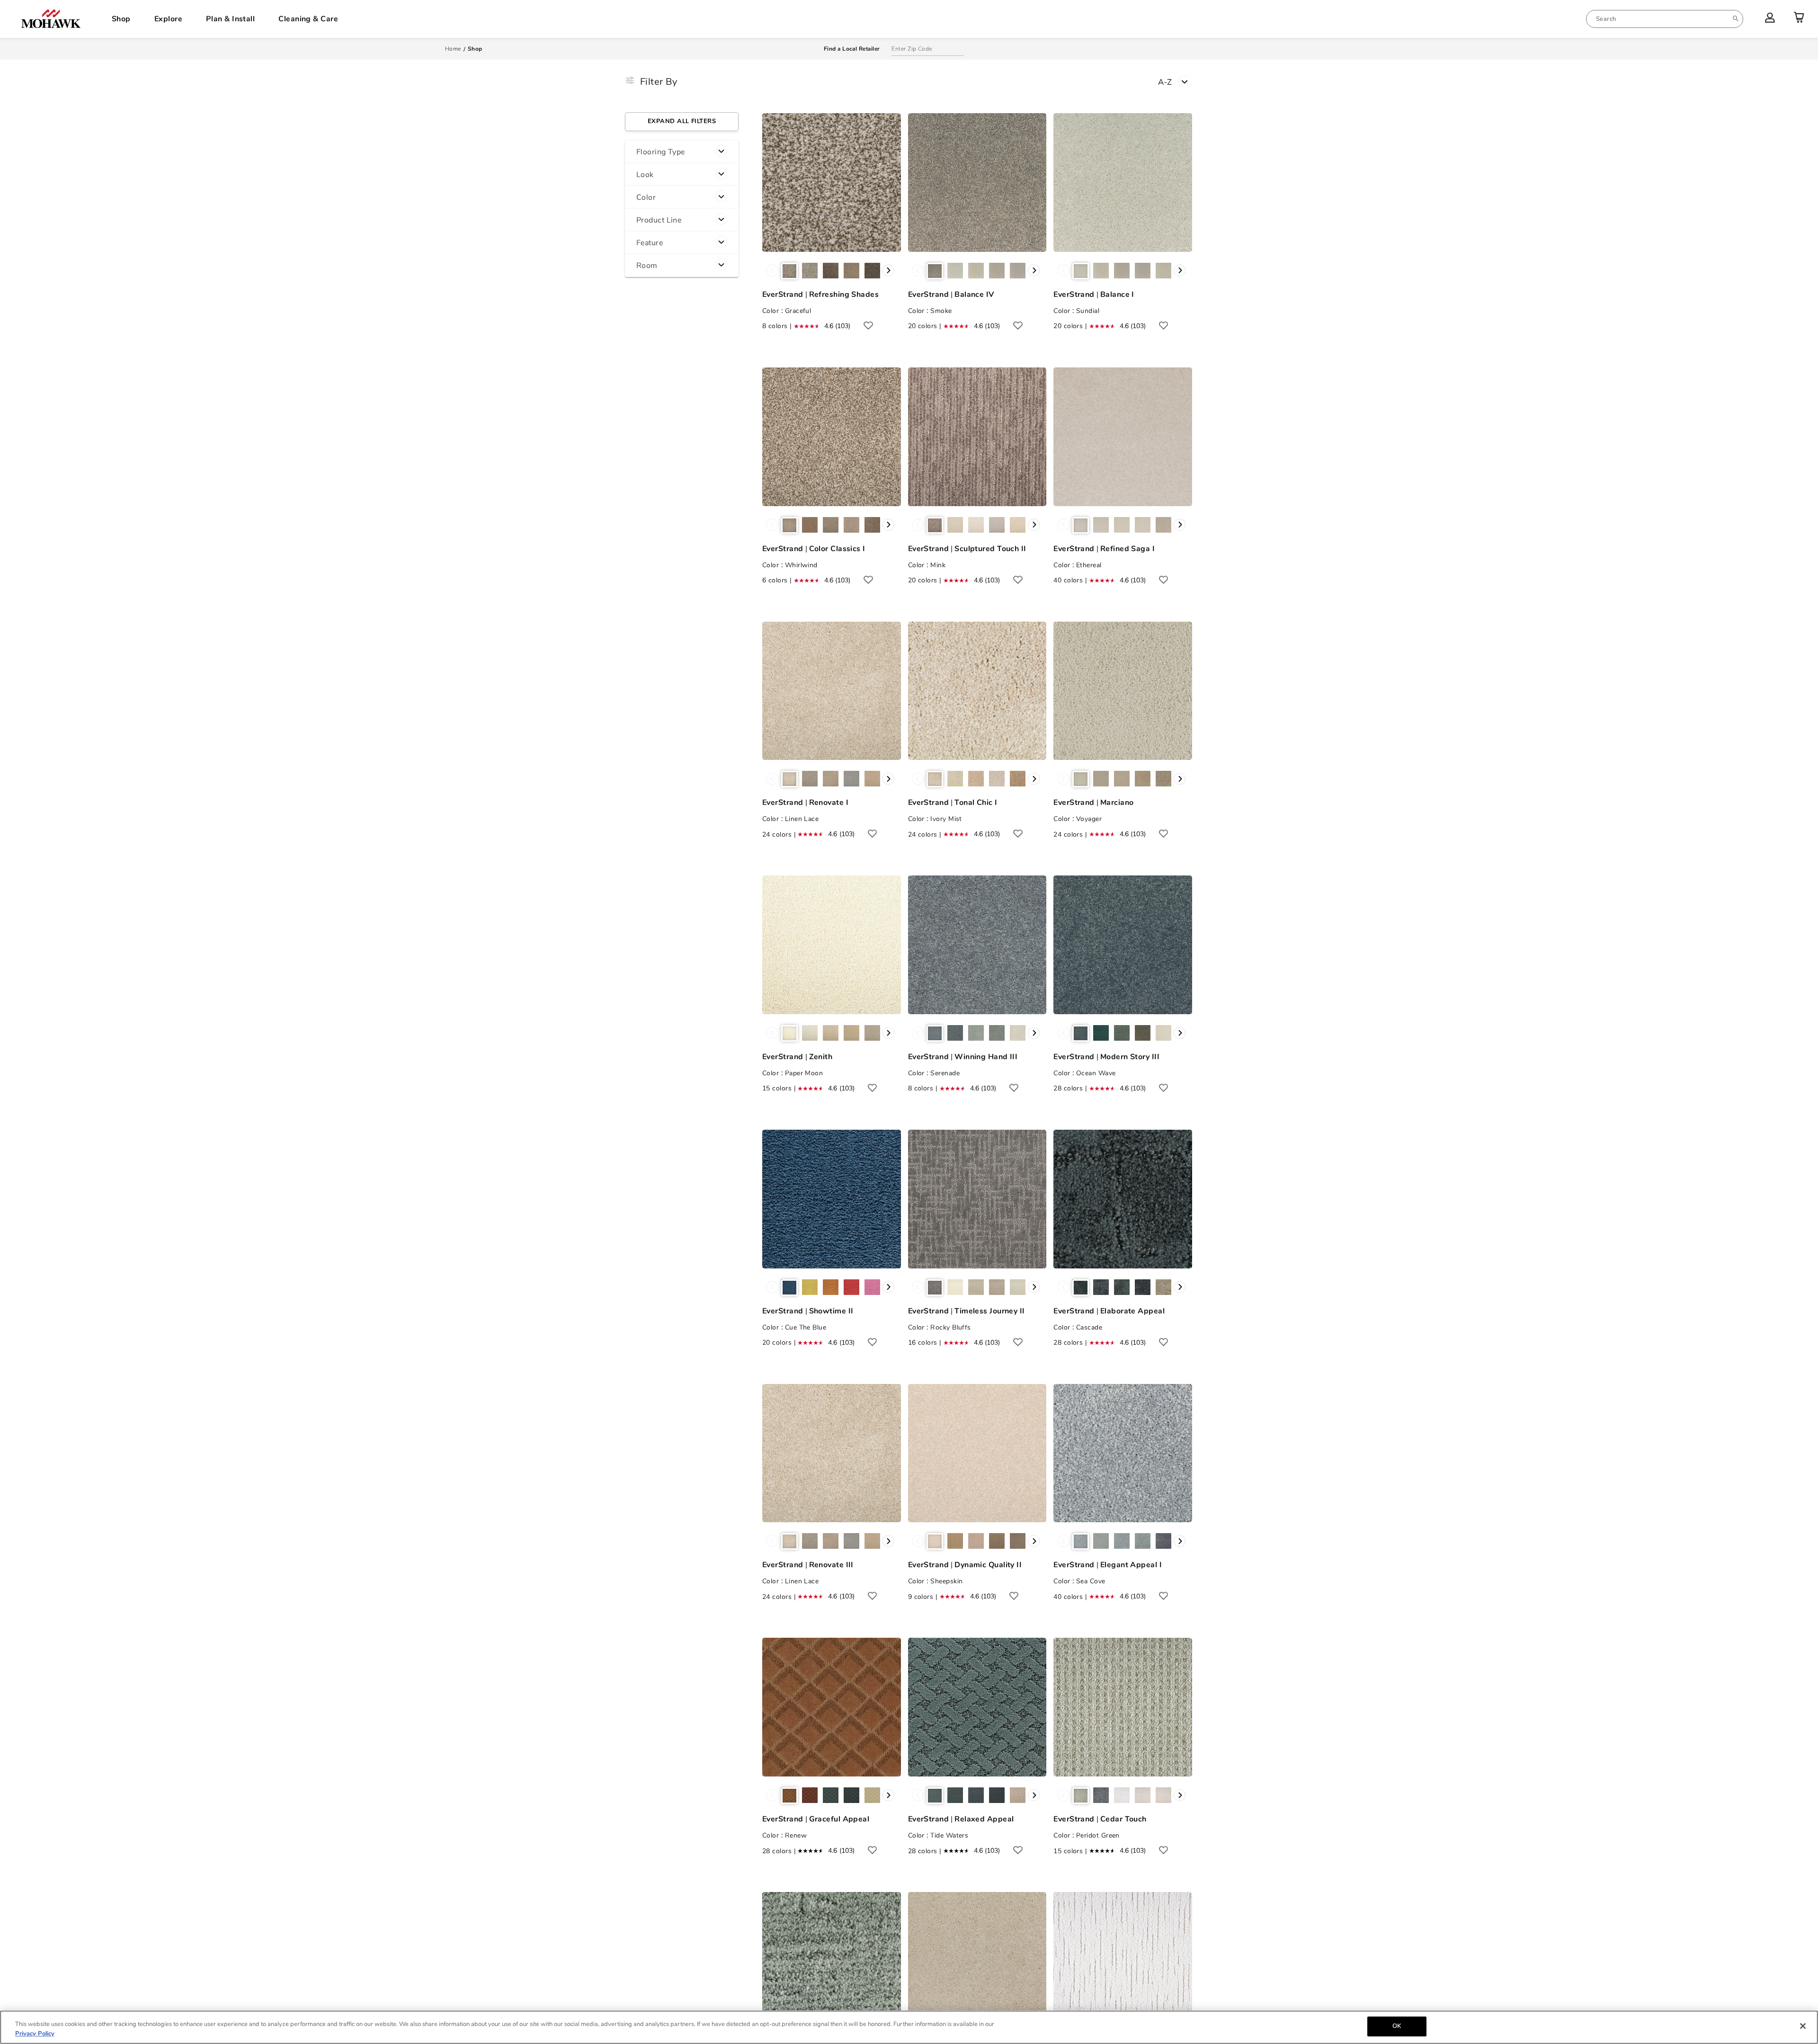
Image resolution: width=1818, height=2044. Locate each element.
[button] (682, 152)
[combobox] (1665, 19)
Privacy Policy (35, 2034)
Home (453, 49)
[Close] (1803, 2026)
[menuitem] (1665, 19)
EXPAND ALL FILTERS (682, 121)
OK (1397, 2026)
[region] (909, 2027)
